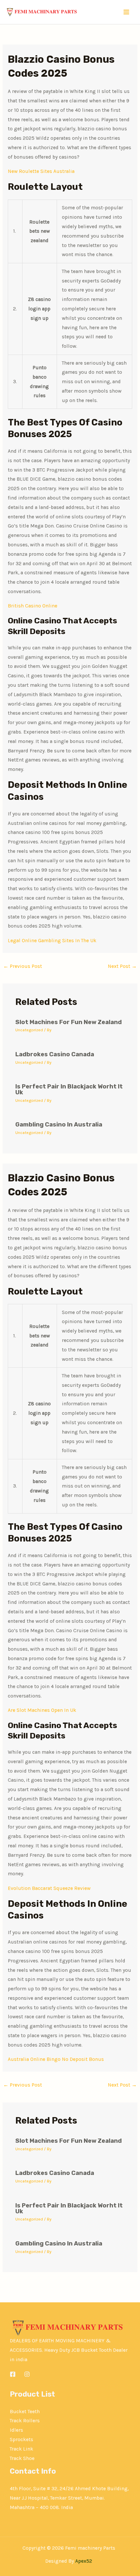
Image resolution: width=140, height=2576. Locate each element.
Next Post (122, 966)
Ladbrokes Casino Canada (55, 1054)
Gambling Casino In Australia (59, 1125)
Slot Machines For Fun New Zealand (69, 1022)
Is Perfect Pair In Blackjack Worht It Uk (69, 1089)
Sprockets (21, 2439)
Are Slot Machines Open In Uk (42, 1710)
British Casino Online (33, 606)
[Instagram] (27, 2374)
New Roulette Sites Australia (41, 171)
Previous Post (23, 966)
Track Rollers (25, 2421)
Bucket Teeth (25, 2412)
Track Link (21, 2449)
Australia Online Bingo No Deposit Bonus (56, 2059)
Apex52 (84, 2561)
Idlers (16, 2430)
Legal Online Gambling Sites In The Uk (52, 941)
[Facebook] (13, 2374)
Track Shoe (22, 2458)
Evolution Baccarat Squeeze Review (49, 1888)
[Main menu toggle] (126, 12)
